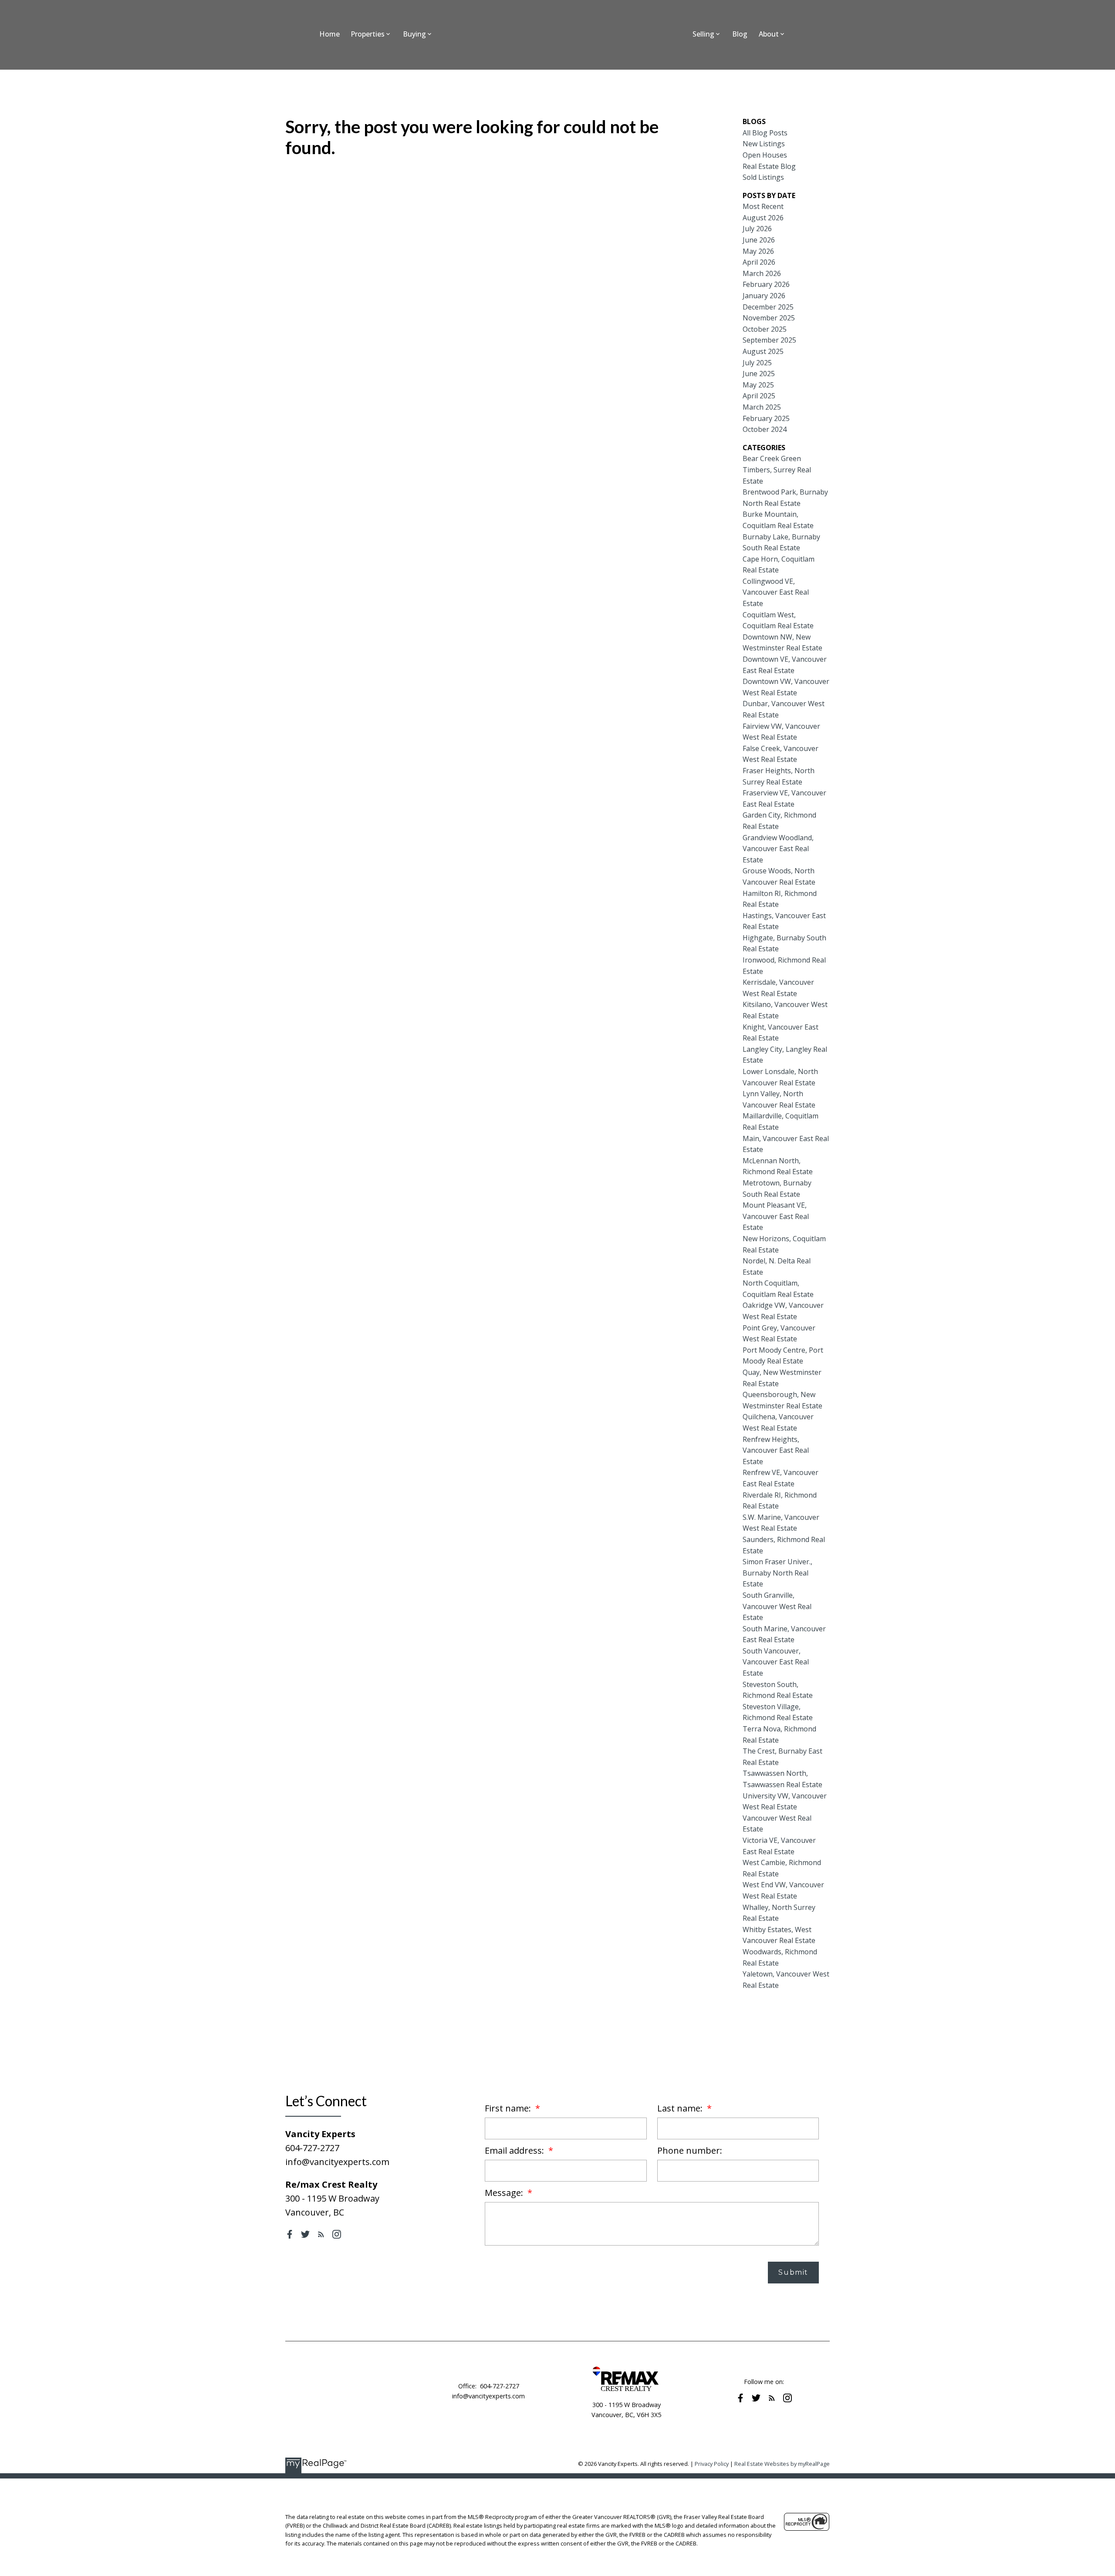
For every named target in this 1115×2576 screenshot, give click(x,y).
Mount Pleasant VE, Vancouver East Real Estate (776, 1216)
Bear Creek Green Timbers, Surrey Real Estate (777, 470)
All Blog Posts (765, 133)
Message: (505, 2193)
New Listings (764, 144)
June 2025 (759, 374)
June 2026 (759, 240)
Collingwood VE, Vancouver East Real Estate (776, 592)
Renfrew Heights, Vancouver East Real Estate (776, 1450)
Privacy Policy (712, 2464)
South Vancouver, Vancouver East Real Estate (776, 1662)
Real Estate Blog (769, 166)
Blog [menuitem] (740, 34)
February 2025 (766, 418)
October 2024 (765, 429)
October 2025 (765, 329)
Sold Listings (763, 177)
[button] (290, 2234)
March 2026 (762, 273)
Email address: (515, 2150)
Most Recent (763, 206)
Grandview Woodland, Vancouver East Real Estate (778, 849)
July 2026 (757, 229)
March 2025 (762, 407)
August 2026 (763, 218)
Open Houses (765, 155)
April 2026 (759, 262)
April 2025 (759, 396)
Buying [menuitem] (414, 34)
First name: (509, 2108)
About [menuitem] (769, 34)
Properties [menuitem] (368, 34)
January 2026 (764, 296)
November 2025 (769, 318)
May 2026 (758, 251)
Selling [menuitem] (703, 34)
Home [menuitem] (329, 34)
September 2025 (769, 340)
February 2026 (766, 284)
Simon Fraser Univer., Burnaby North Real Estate (777, 1573)
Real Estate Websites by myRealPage (782, 2464)
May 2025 (758, 385)
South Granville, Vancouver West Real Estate (777, 1606)
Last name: (681, 2108)
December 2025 (768, 307)
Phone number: (690, 2150)
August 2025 (763, 351)
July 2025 (757, 363)
